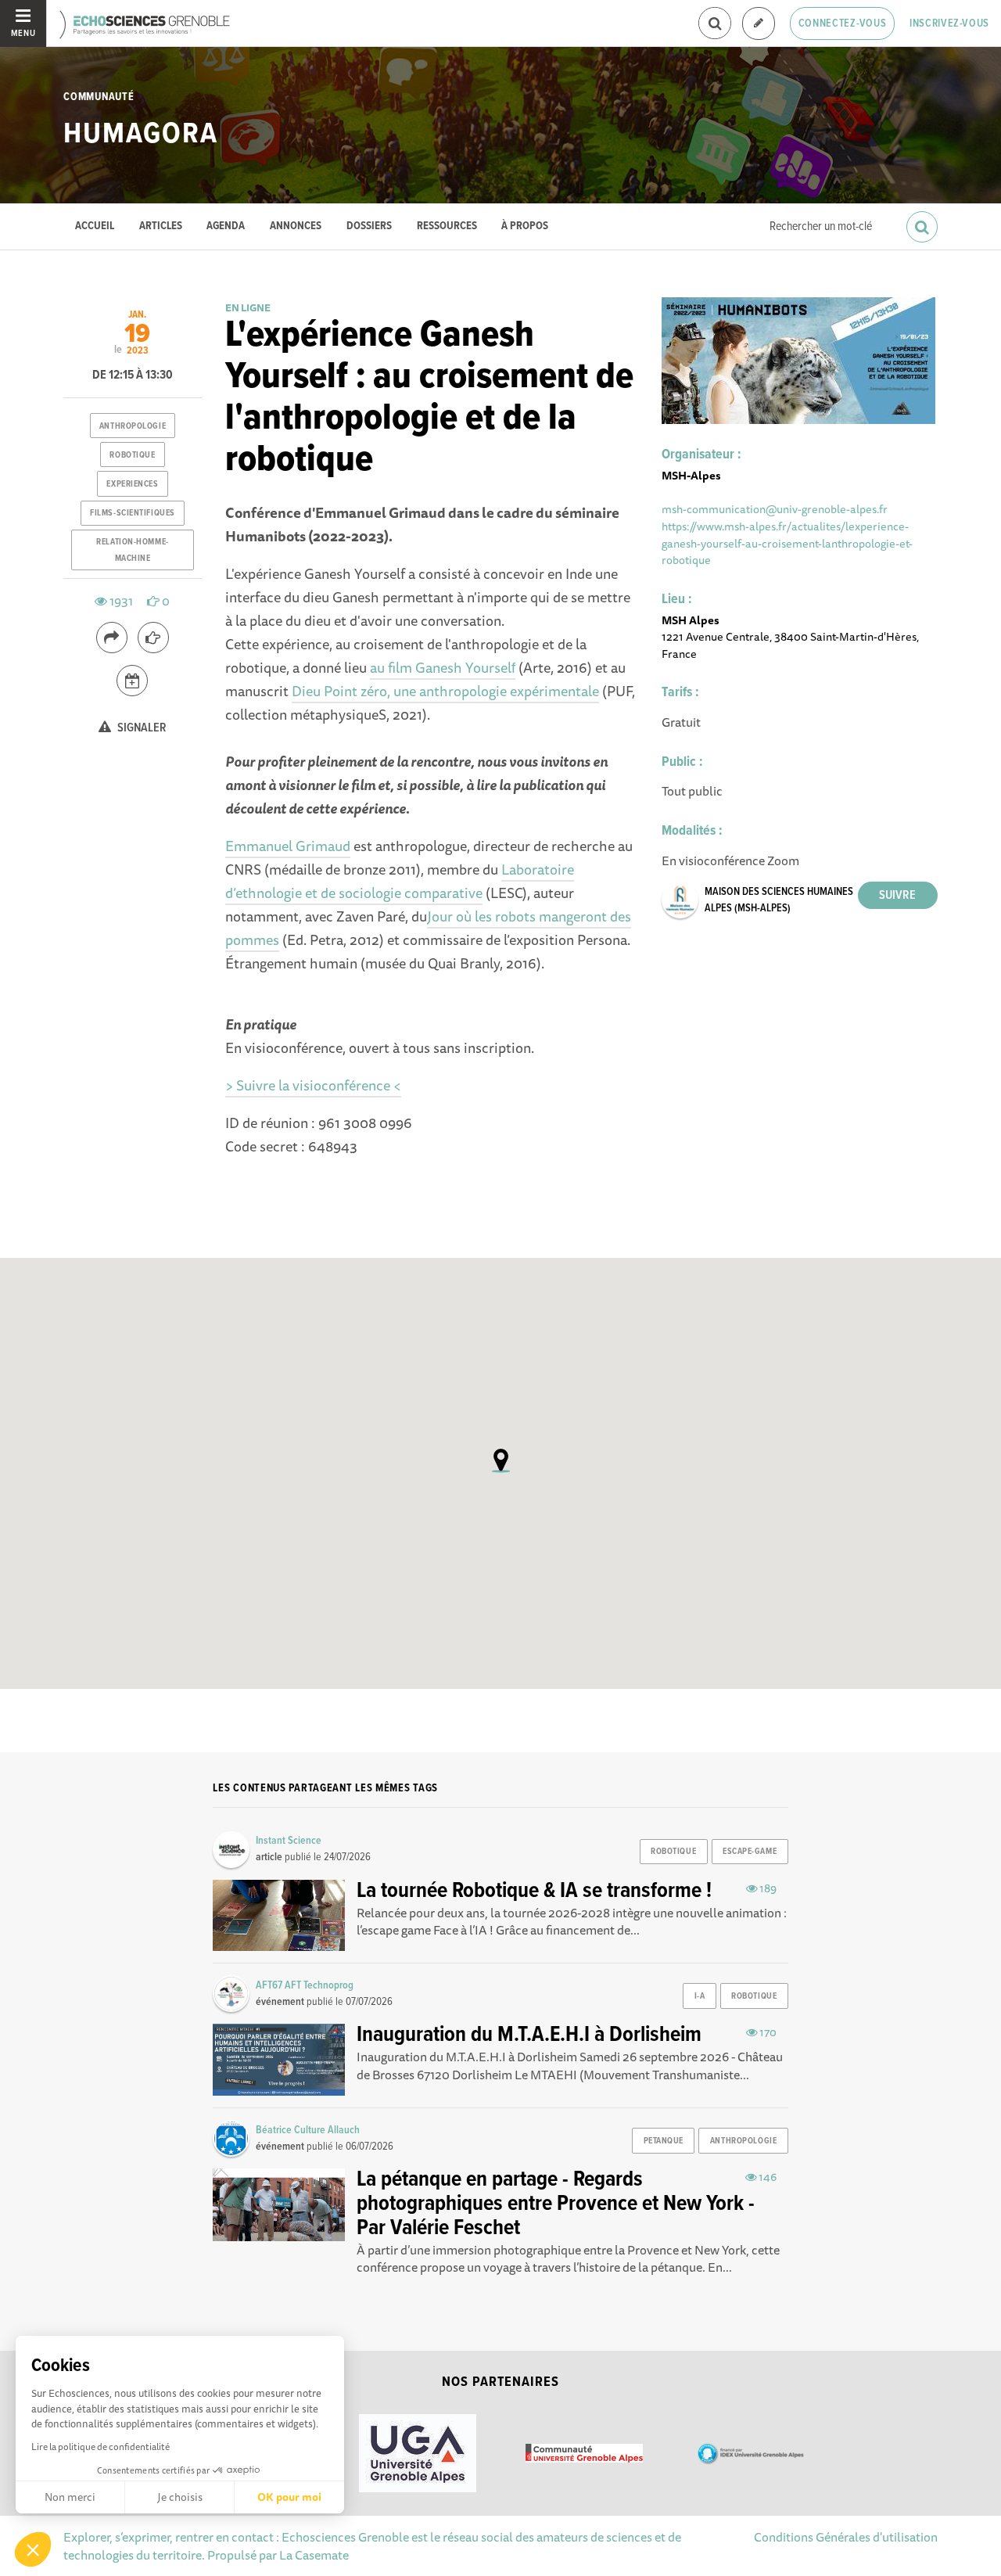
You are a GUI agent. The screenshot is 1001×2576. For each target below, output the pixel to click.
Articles (161, 226)
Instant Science (289, 1841)
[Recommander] (153, 638)
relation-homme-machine (132, 550)
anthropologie (133, 426)
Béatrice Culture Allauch (308, 2130)
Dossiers (369, 226)
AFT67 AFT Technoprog (305, 1985)
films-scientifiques (133, 513)
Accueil (95, 226)
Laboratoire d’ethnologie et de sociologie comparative (400, 881)
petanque (664, 2141)
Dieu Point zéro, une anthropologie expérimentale (445, 691)
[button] (33, 2549)
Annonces (296, 226)
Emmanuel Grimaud (288, 846)
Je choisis (180, 2497)
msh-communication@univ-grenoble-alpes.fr (775, 509)
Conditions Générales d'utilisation (846, 2537)
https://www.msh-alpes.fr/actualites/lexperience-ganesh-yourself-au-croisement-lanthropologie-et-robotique (787, 543)
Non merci (70, 2497)
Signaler (141, 728)
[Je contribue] (759, 24)
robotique (132, 455)
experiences (132, 484)
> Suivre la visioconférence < (313, 1085)
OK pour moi (289, 2497)
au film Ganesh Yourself (443, 667)
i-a (700, 1996)
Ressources (447, 226)
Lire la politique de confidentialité (100, 2447)
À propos (525, 226)
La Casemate (314, 2555)
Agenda (226, 226)
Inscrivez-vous (949, 23)
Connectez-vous (843, 23)
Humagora (140, 135)
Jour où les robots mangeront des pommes (428, 928)
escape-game (750, 1852)
